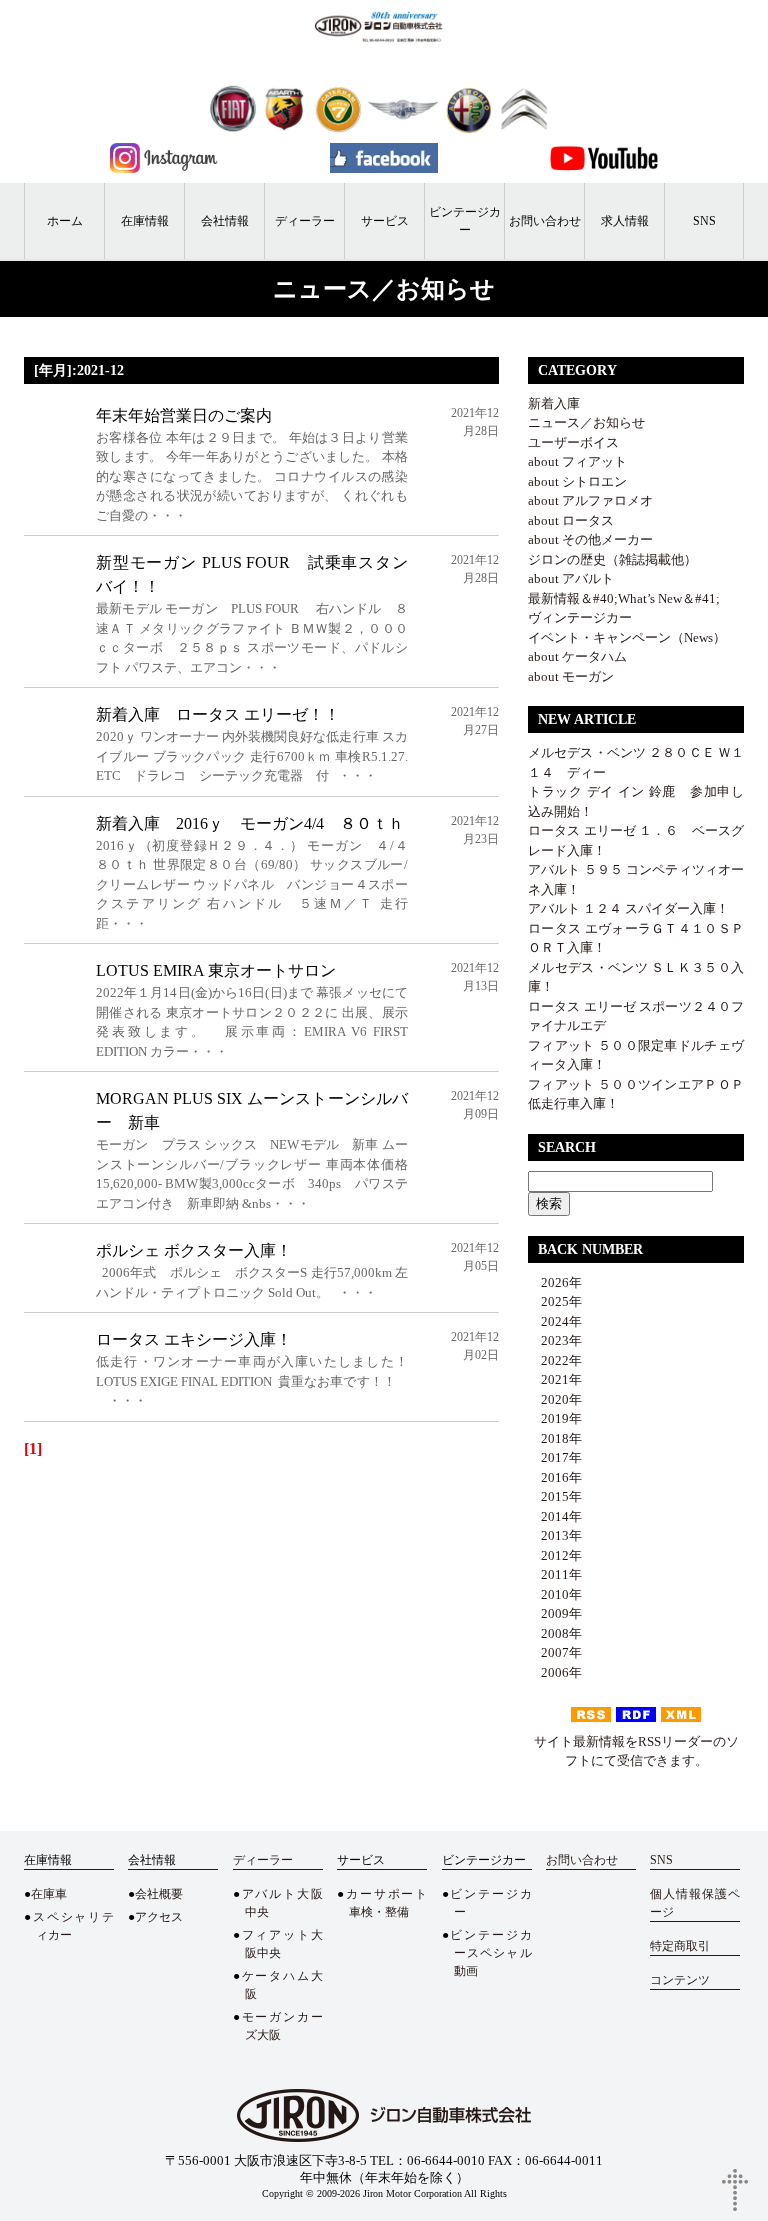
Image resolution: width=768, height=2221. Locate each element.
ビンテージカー (465, 221)
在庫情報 (145, 221)
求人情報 (625, 221)
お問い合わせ (545, 221)
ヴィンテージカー (580, 617)
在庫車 (49, 1894)
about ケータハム (577, 656)
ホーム (65, 221)
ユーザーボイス (573, 442)
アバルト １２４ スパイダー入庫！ (628, 908)
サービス (385, 221)
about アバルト (571, 578)
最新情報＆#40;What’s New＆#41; (624, 598)
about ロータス (571, 520)
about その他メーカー (590, 539)
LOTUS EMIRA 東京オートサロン (216, 970)
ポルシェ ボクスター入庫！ (194, 1250)
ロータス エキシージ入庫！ (194, 1339)
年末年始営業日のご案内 (184, 415)
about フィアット (577, 461)
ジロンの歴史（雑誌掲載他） (612, 559)
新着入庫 (554, 403)
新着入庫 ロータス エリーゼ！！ (218, 714)
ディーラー (305, 221)
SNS (704, 221)
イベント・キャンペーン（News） (627, 637)
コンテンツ (680, 1980)
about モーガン (571, 676)
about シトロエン (577, 481)
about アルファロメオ (590, 500)
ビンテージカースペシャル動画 (490, 1953)
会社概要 (159, 1894)
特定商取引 (680, 1946)
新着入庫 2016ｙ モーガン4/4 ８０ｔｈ (258, 823)
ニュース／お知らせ (586, 422)
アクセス (159, 1917)
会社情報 (225, 221)
